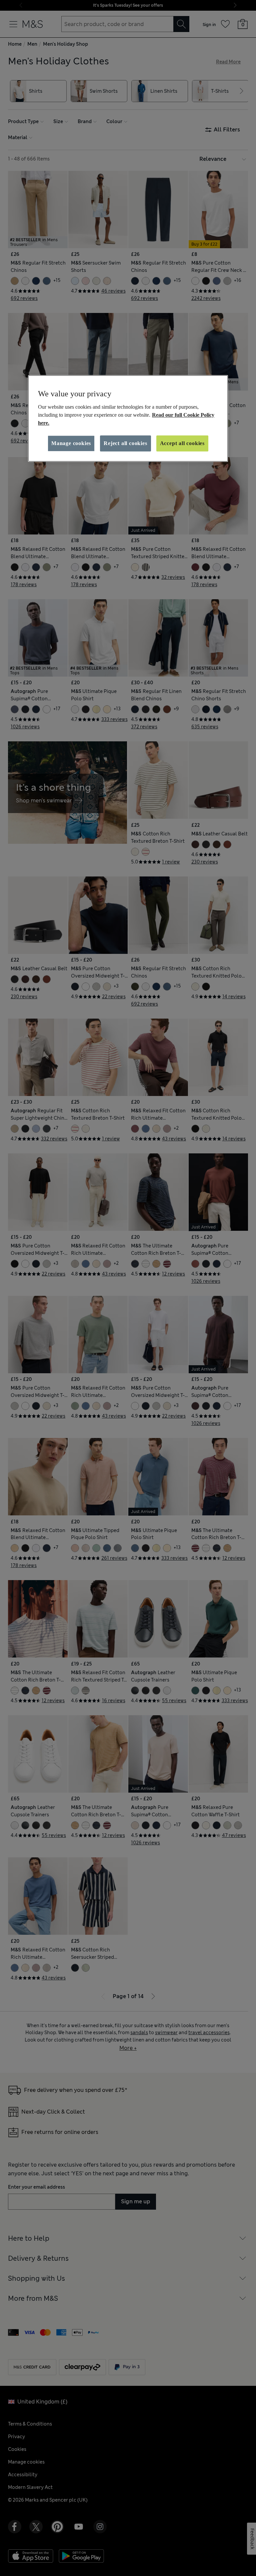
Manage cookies (71, 443)
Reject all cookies (125, 443)
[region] (128, 418)
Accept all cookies (182, 443)
